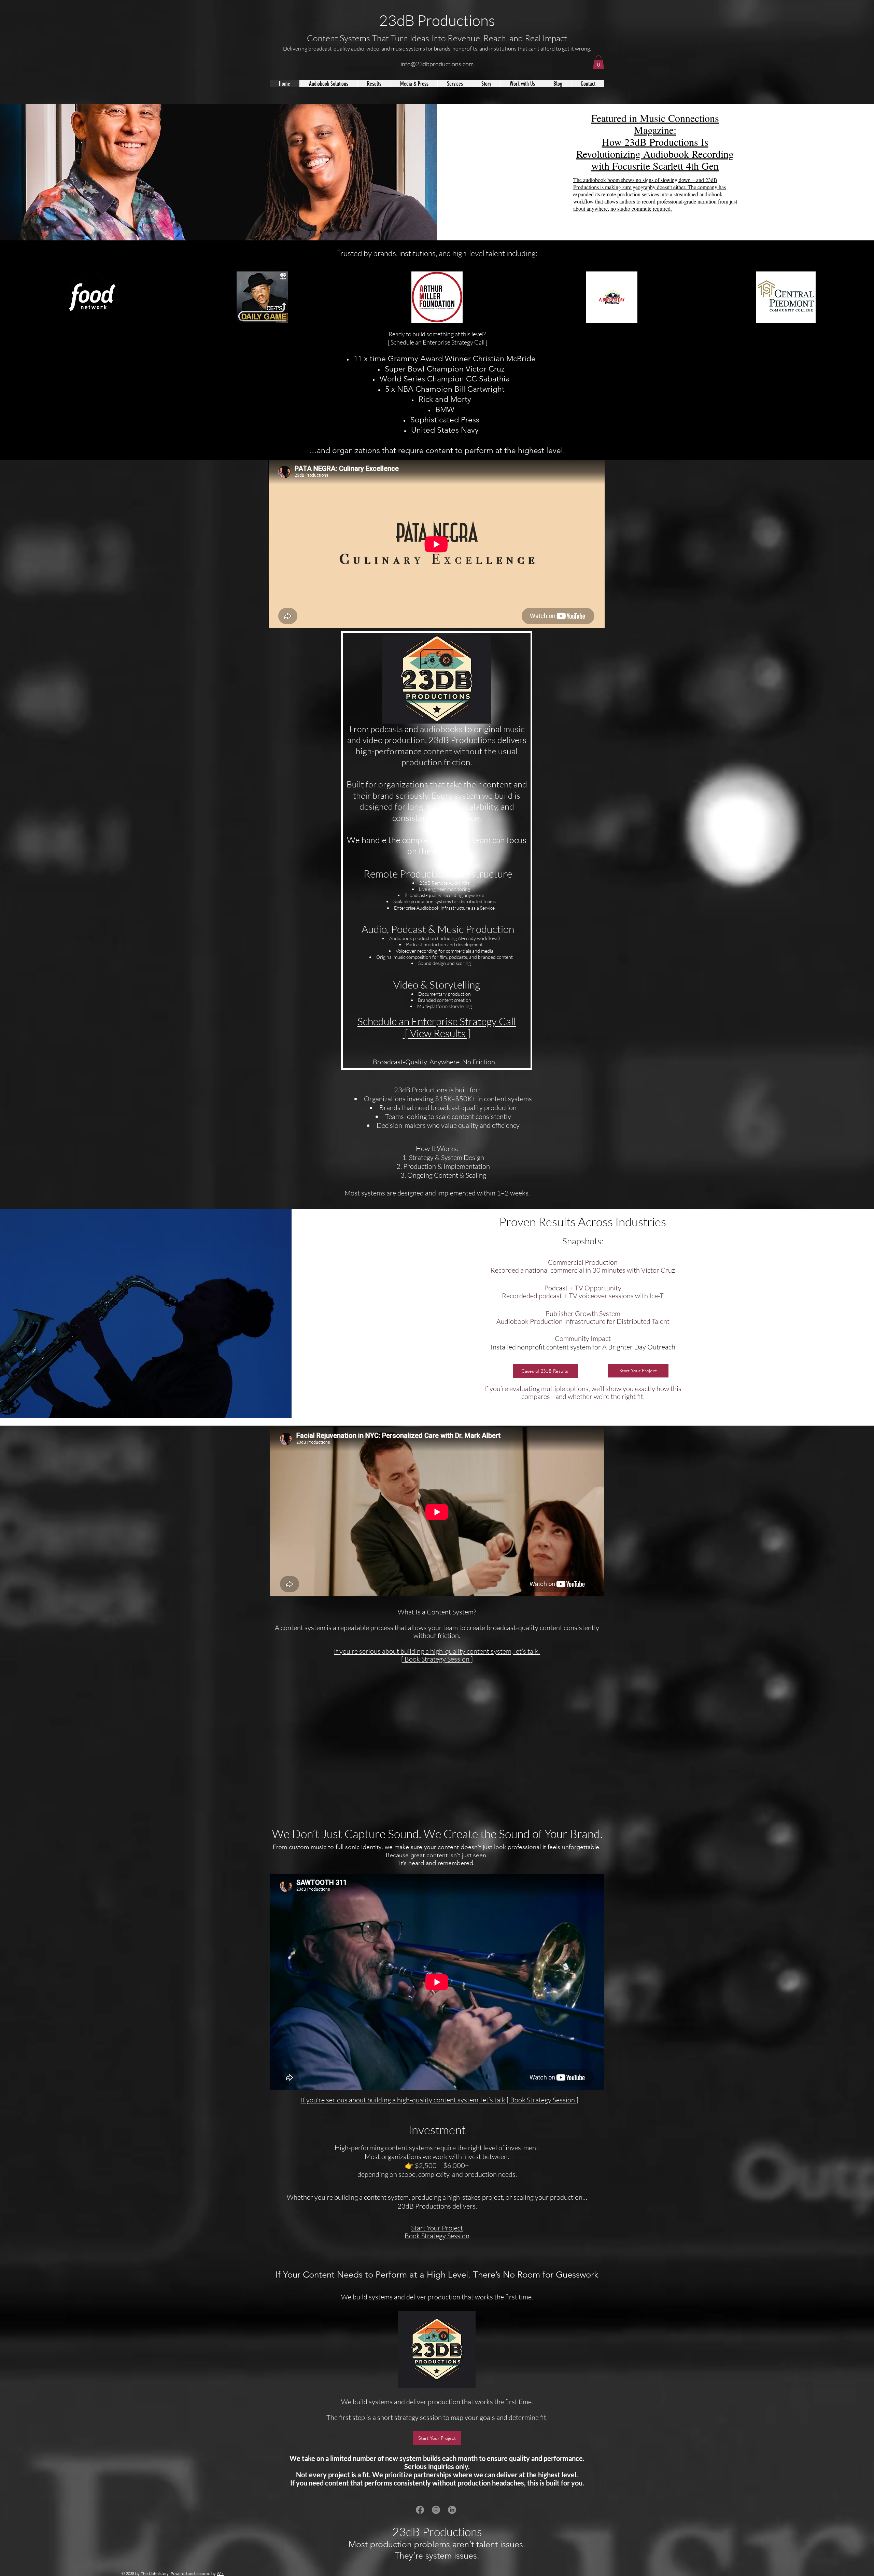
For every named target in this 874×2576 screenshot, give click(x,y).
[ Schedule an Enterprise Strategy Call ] (438, 342)
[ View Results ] (437, 1033)
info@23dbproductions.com (437, 64)
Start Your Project (437, 2228)
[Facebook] (420, 2510)
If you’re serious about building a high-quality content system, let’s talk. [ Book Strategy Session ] (437, 1655)
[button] (598, 62)
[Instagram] (436, 2510)
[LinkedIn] (452, 2510)
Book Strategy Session (437, 2236)
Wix (220, 2573)
